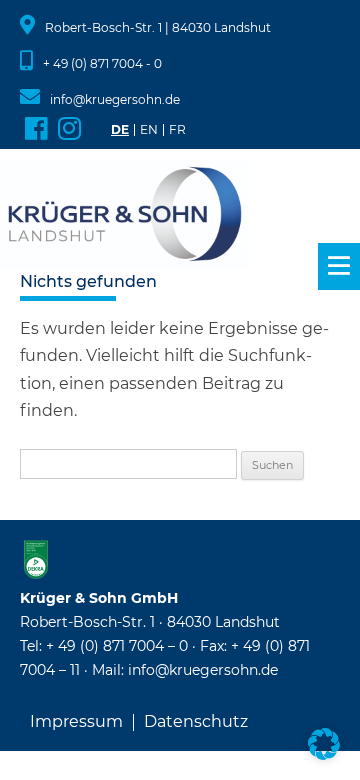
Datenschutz (196, 722)
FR (177, 130)
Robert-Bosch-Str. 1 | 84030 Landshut (158, 27)
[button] (324, 744)
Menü (339, 266)
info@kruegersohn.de (115, 99)
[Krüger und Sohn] (125, 215)
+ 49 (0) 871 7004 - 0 (102, 63)
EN (149, 130)
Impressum (76, 722)
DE (120, 130)
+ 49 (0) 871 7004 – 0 (117, 646)
